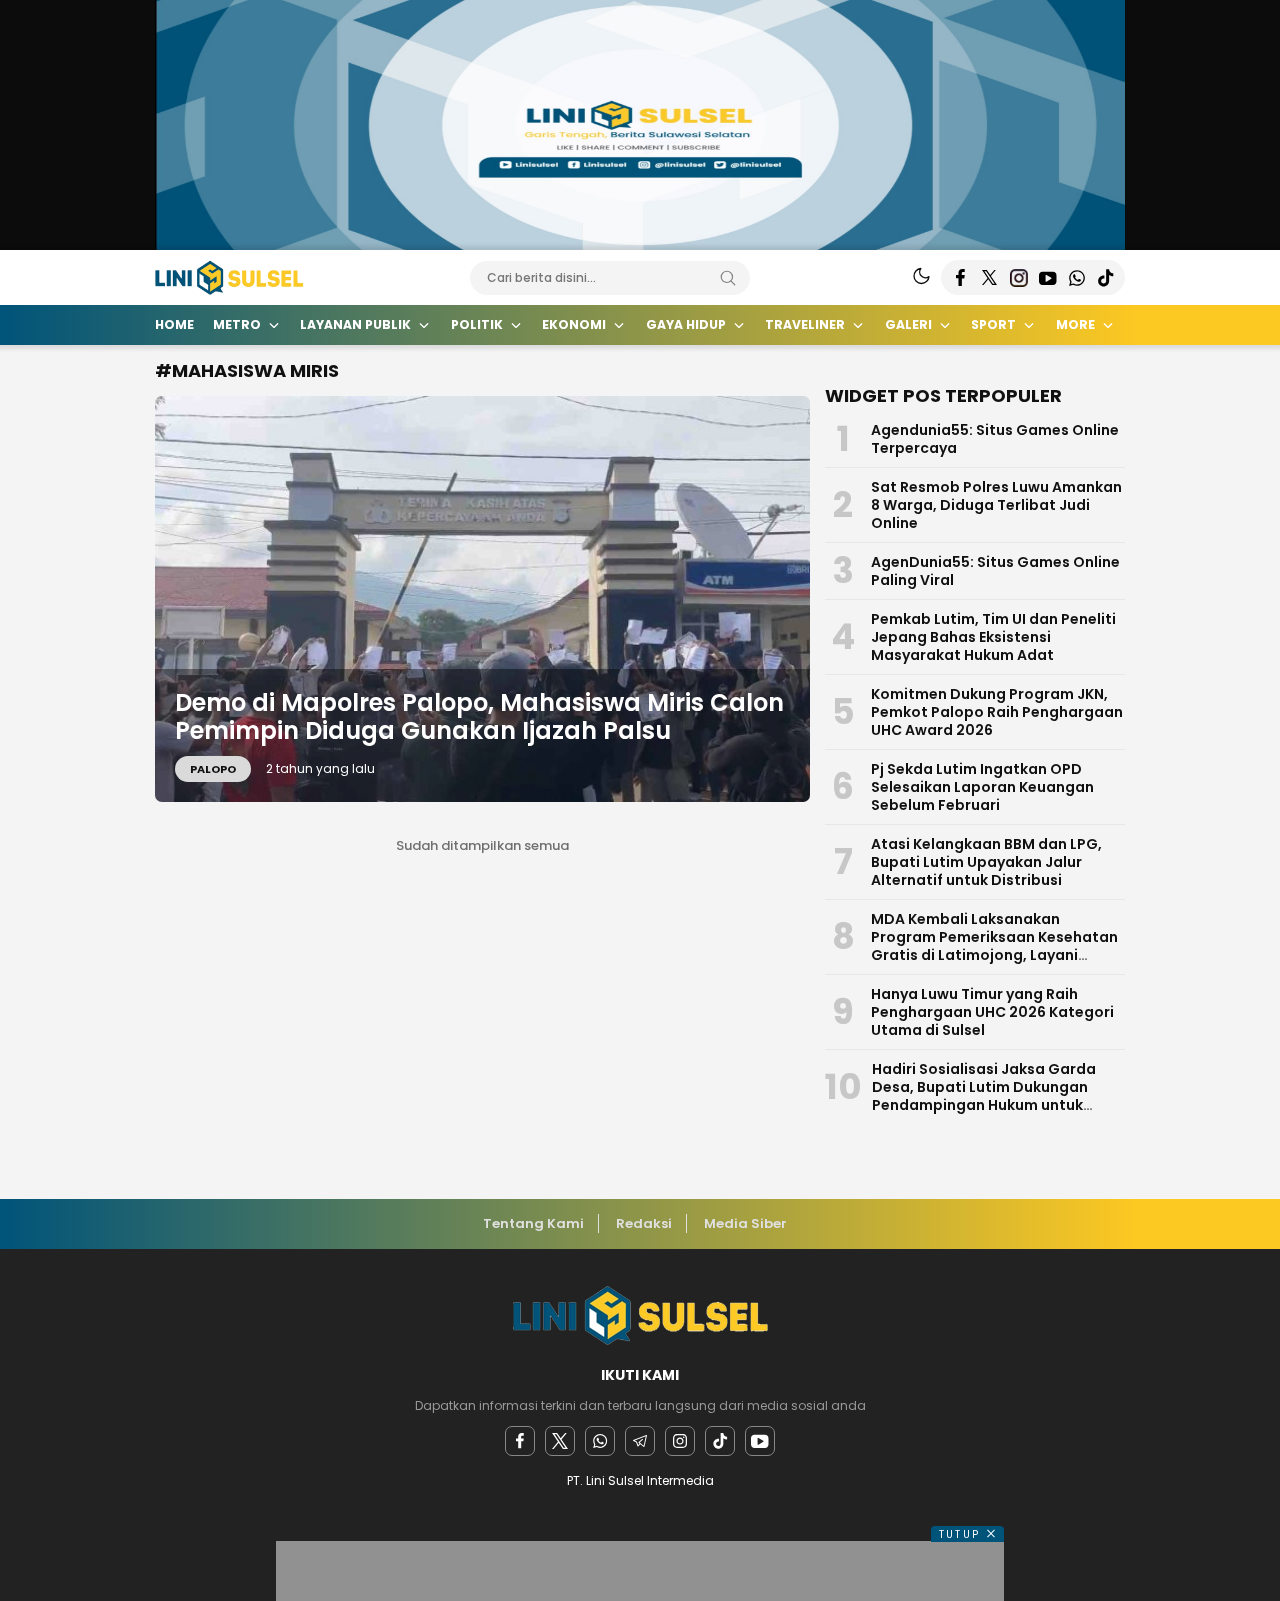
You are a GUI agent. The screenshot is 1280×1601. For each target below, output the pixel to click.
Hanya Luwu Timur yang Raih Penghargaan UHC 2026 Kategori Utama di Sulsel (992, 1012)
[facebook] (520, 1441)
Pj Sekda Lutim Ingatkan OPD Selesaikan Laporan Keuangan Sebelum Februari (982, 787)
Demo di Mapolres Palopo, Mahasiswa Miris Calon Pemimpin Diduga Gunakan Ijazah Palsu (479, 717)
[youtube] (760, 1441)
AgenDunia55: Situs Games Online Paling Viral (995, 571)
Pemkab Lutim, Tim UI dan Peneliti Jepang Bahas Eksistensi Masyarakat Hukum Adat (993, 637)
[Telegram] (640, 1441)
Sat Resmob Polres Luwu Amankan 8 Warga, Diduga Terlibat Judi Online (996, 505)
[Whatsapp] (600, 1441)
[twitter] (560, 1441)
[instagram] (680, 1441)
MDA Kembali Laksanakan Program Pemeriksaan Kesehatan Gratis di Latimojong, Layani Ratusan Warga (994, 946)
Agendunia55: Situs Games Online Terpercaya (995, 439)
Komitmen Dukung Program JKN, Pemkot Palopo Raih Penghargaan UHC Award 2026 (997, 712)
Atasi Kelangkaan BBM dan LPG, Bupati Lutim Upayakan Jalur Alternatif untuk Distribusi (986, 862)
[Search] (728, 278)
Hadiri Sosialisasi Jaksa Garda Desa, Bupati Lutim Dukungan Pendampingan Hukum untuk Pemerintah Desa (984, 1096)
